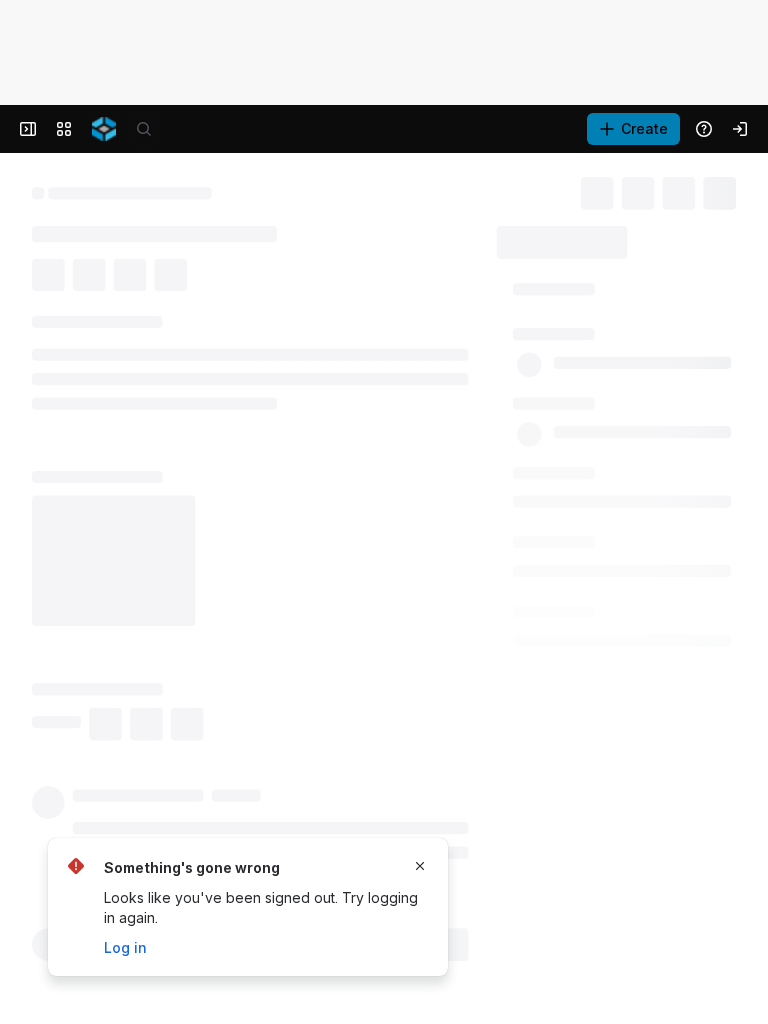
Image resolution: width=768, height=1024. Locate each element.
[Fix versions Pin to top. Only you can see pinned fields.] (582, 661)
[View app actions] (92, 335)
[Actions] (728, 190)
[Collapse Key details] (20, 383)
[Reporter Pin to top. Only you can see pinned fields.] (559, 449)
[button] (595, 333)
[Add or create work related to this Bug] (52, 335)
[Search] (144, 129)
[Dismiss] (420, 866)
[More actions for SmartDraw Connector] (407, 773)
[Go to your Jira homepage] (104, 129)
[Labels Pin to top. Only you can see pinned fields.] (546, 520)
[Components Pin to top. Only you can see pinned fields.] (588, 590)
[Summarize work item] (132, 335)
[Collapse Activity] (20, 861)
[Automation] (683, 236)
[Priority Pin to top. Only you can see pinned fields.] (548, 732)
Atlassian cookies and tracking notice (138, 44)
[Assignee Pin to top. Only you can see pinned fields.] (564, 378)
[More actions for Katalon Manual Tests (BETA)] (407, 805)
